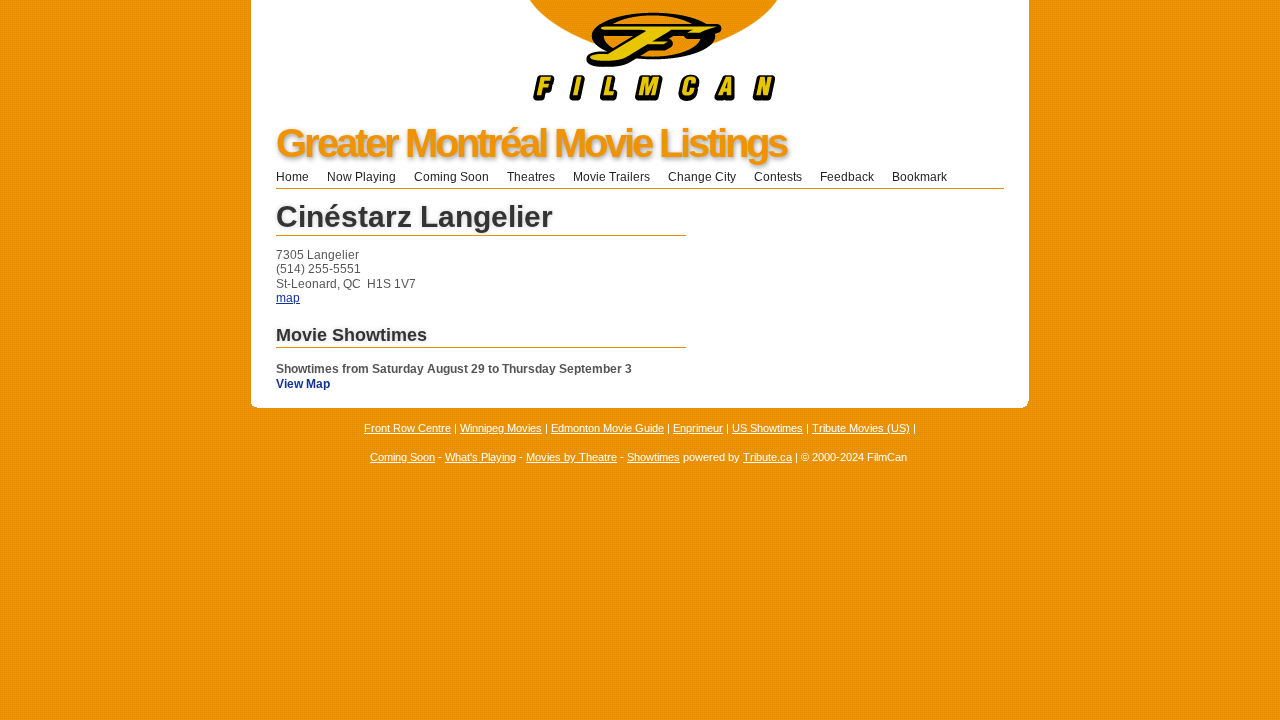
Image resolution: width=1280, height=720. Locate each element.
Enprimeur (698, 428)
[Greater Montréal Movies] (514, 97)
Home (292, 177)
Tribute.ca (767, 457)
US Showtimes (767, 428)
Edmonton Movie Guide (607, 428)
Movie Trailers (611, 177)
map (288, 298)
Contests (778, 177)
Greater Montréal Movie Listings (531, 143)
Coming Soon (451, 177)
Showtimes (653, 457)
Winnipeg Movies (501, 428)
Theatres (531, 177)
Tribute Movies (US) (861, 428)
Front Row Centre (407, 428)
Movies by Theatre (571, 457)
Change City (702, 177)
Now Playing (361, 177)
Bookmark (925, 177)
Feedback (847, 177)
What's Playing (480, 457)
